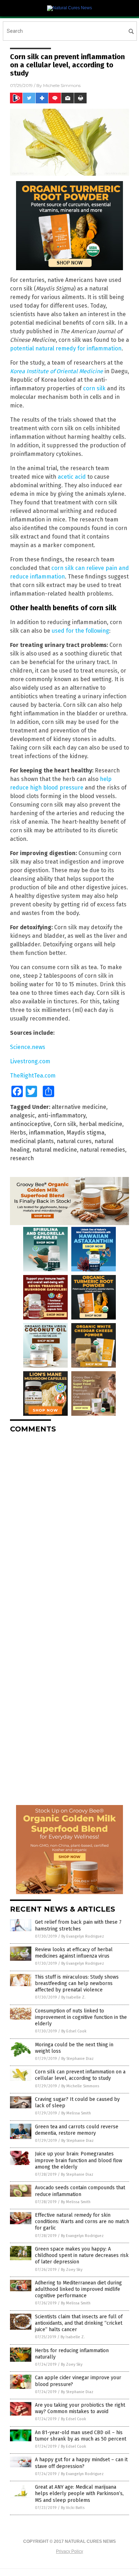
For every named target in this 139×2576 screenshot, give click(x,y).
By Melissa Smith (76, 2113)
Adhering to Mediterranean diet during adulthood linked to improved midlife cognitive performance (78, 2289)
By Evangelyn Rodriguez (83, 1936)
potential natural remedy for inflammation (66, 348)
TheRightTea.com (33, 1076)
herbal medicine (101, 1124)
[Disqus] (69, 1528)
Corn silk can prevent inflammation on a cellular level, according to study (80, 2075)
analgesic (22, 1115)
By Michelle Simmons (80, 2086)
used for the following (80, 631)
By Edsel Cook (74, 2031)
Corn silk (65, 1124)
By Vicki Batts (73, 2508)
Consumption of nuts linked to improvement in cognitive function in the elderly (81, 2017)
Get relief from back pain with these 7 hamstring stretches (78, 1925)
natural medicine (55, 1150)
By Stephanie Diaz (78, 2059)
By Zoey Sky (72, 2270)
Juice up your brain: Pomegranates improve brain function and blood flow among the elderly (79, 2160)
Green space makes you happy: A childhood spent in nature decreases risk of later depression (82, 2255)
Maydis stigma (86, 1133)
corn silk (94, 388)
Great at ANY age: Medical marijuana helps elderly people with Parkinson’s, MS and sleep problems (79, 2493)
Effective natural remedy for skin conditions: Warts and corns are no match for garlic (82, 2222)
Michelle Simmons (62, 85)
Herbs (18, 1133)
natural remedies (102, 1150)
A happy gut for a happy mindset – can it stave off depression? (81, 2463)
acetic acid (72, 477)
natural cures (74, 1141)
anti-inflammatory (62, 1115)
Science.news (28, 1047)
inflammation (46, 1133)
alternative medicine (79, 1107)
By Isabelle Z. (73, 1997)
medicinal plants (32, 1141)
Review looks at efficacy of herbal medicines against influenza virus (74, 1953)
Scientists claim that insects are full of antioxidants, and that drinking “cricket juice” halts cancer (79, 2323)
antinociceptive (30, 1124)
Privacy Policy (69, 2551)
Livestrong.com (30, 1061)
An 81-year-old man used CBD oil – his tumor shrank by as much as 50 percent (81, 2436)
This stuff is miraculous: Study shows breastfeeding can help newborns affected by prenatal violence (77, 1983)
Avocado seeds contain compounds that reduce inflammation (80, 2191)
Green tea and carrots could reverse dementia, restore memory (77, 2130)
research (22, 1158)
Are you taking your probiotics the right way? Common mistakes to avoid (80, 2408)
